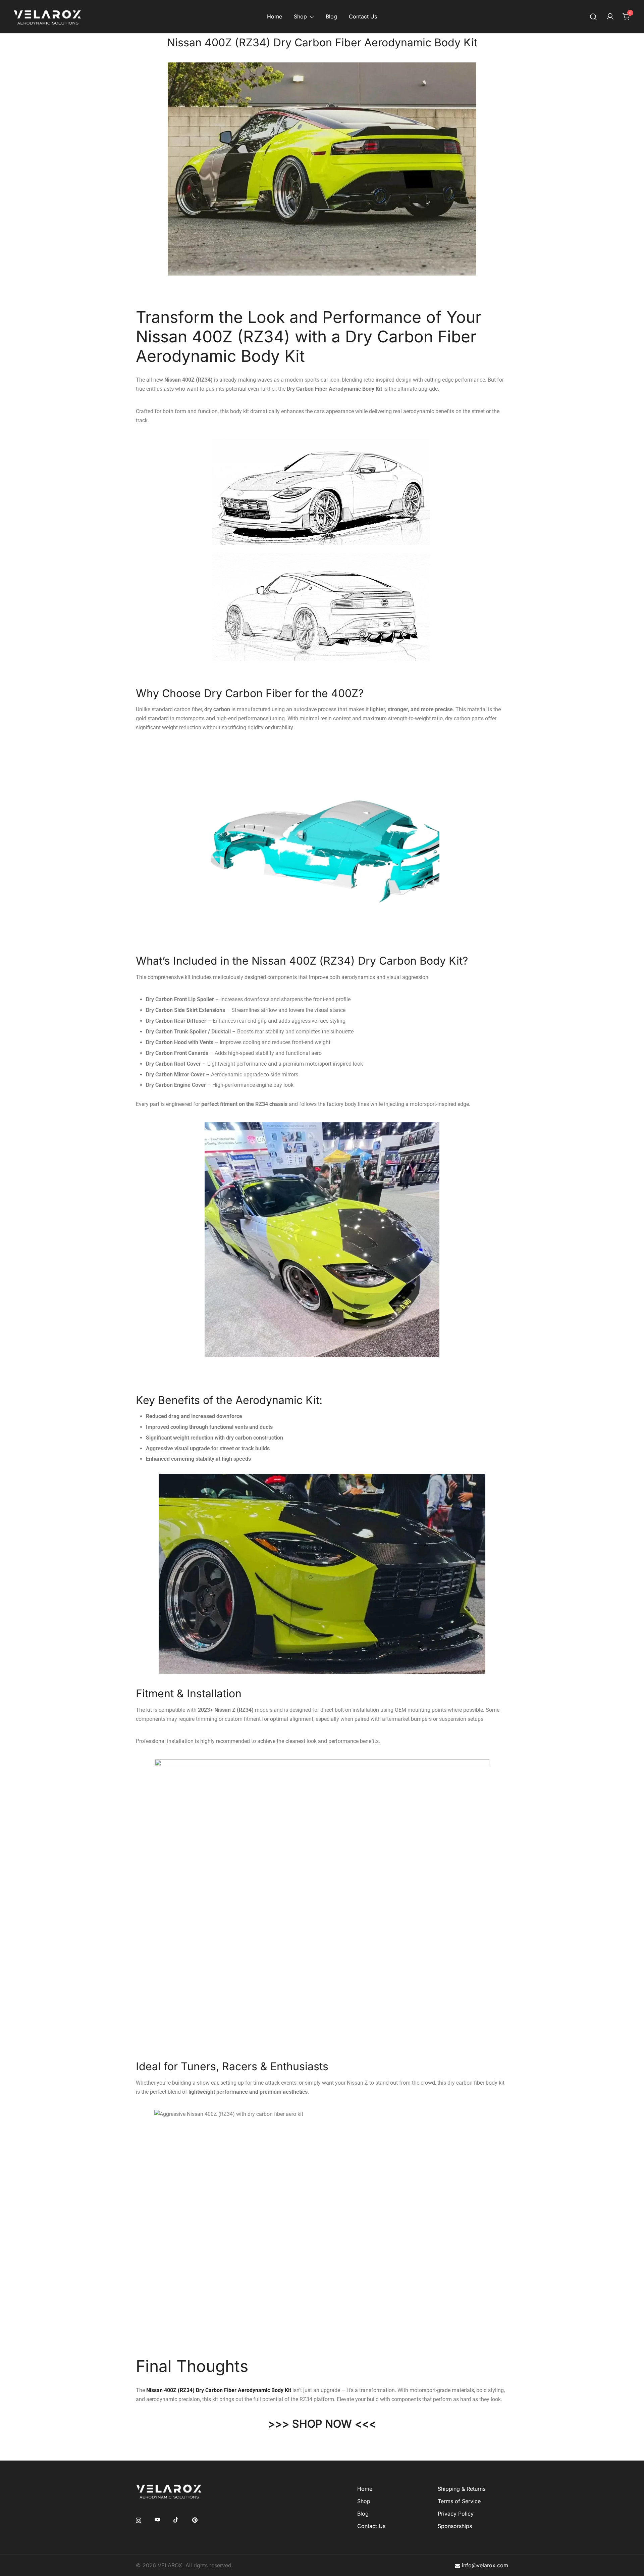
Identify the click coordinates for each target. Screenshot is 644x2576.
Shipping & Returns (462, 2489)
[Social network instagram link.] (139, 2520)
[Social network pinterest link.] (195, 2520)
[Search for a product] (594, 17)
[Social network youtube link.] (157, 2520)
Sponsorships (455, 2526)
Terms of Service (459, 2501)
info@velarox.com (485, 2565)
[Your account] (610, 17)
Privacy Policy (456, 2514)
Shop (300, 16)
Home (275, 16)
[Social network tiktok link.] (176, 2520)
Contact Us (363, 16)
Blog (331, 16)
